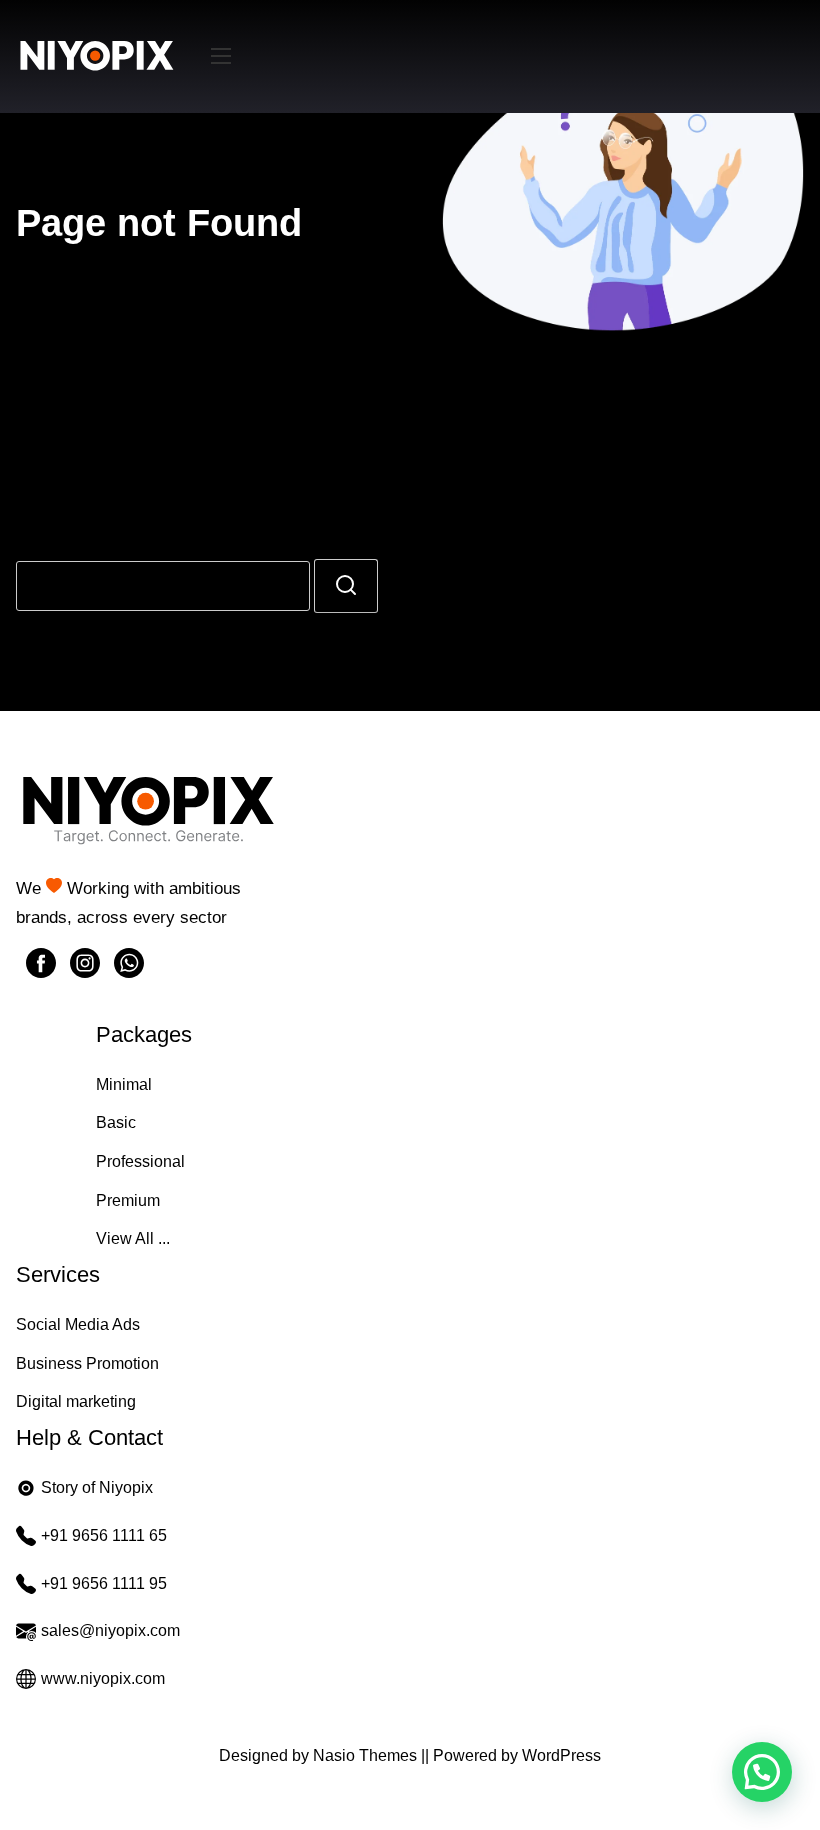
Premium (128, 1200)
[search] (346, 586)
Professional (140, 1161)
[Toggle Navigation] (221, 56)
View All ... (133, 1238)
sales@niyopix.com (110, 1630)
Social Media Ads (78, 1324)
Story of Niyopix (97, 1487)
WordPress (561, 1755)
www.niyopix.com (103, 1678)
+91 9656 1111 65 (104, 1535)
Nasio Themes (367, 1755)
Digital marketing (76, 1401)
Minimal (124, 1084)
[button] (762, 1772)
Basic (116, 1122)
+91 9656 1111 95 (104, 1583)
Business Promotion (87, 1363)
